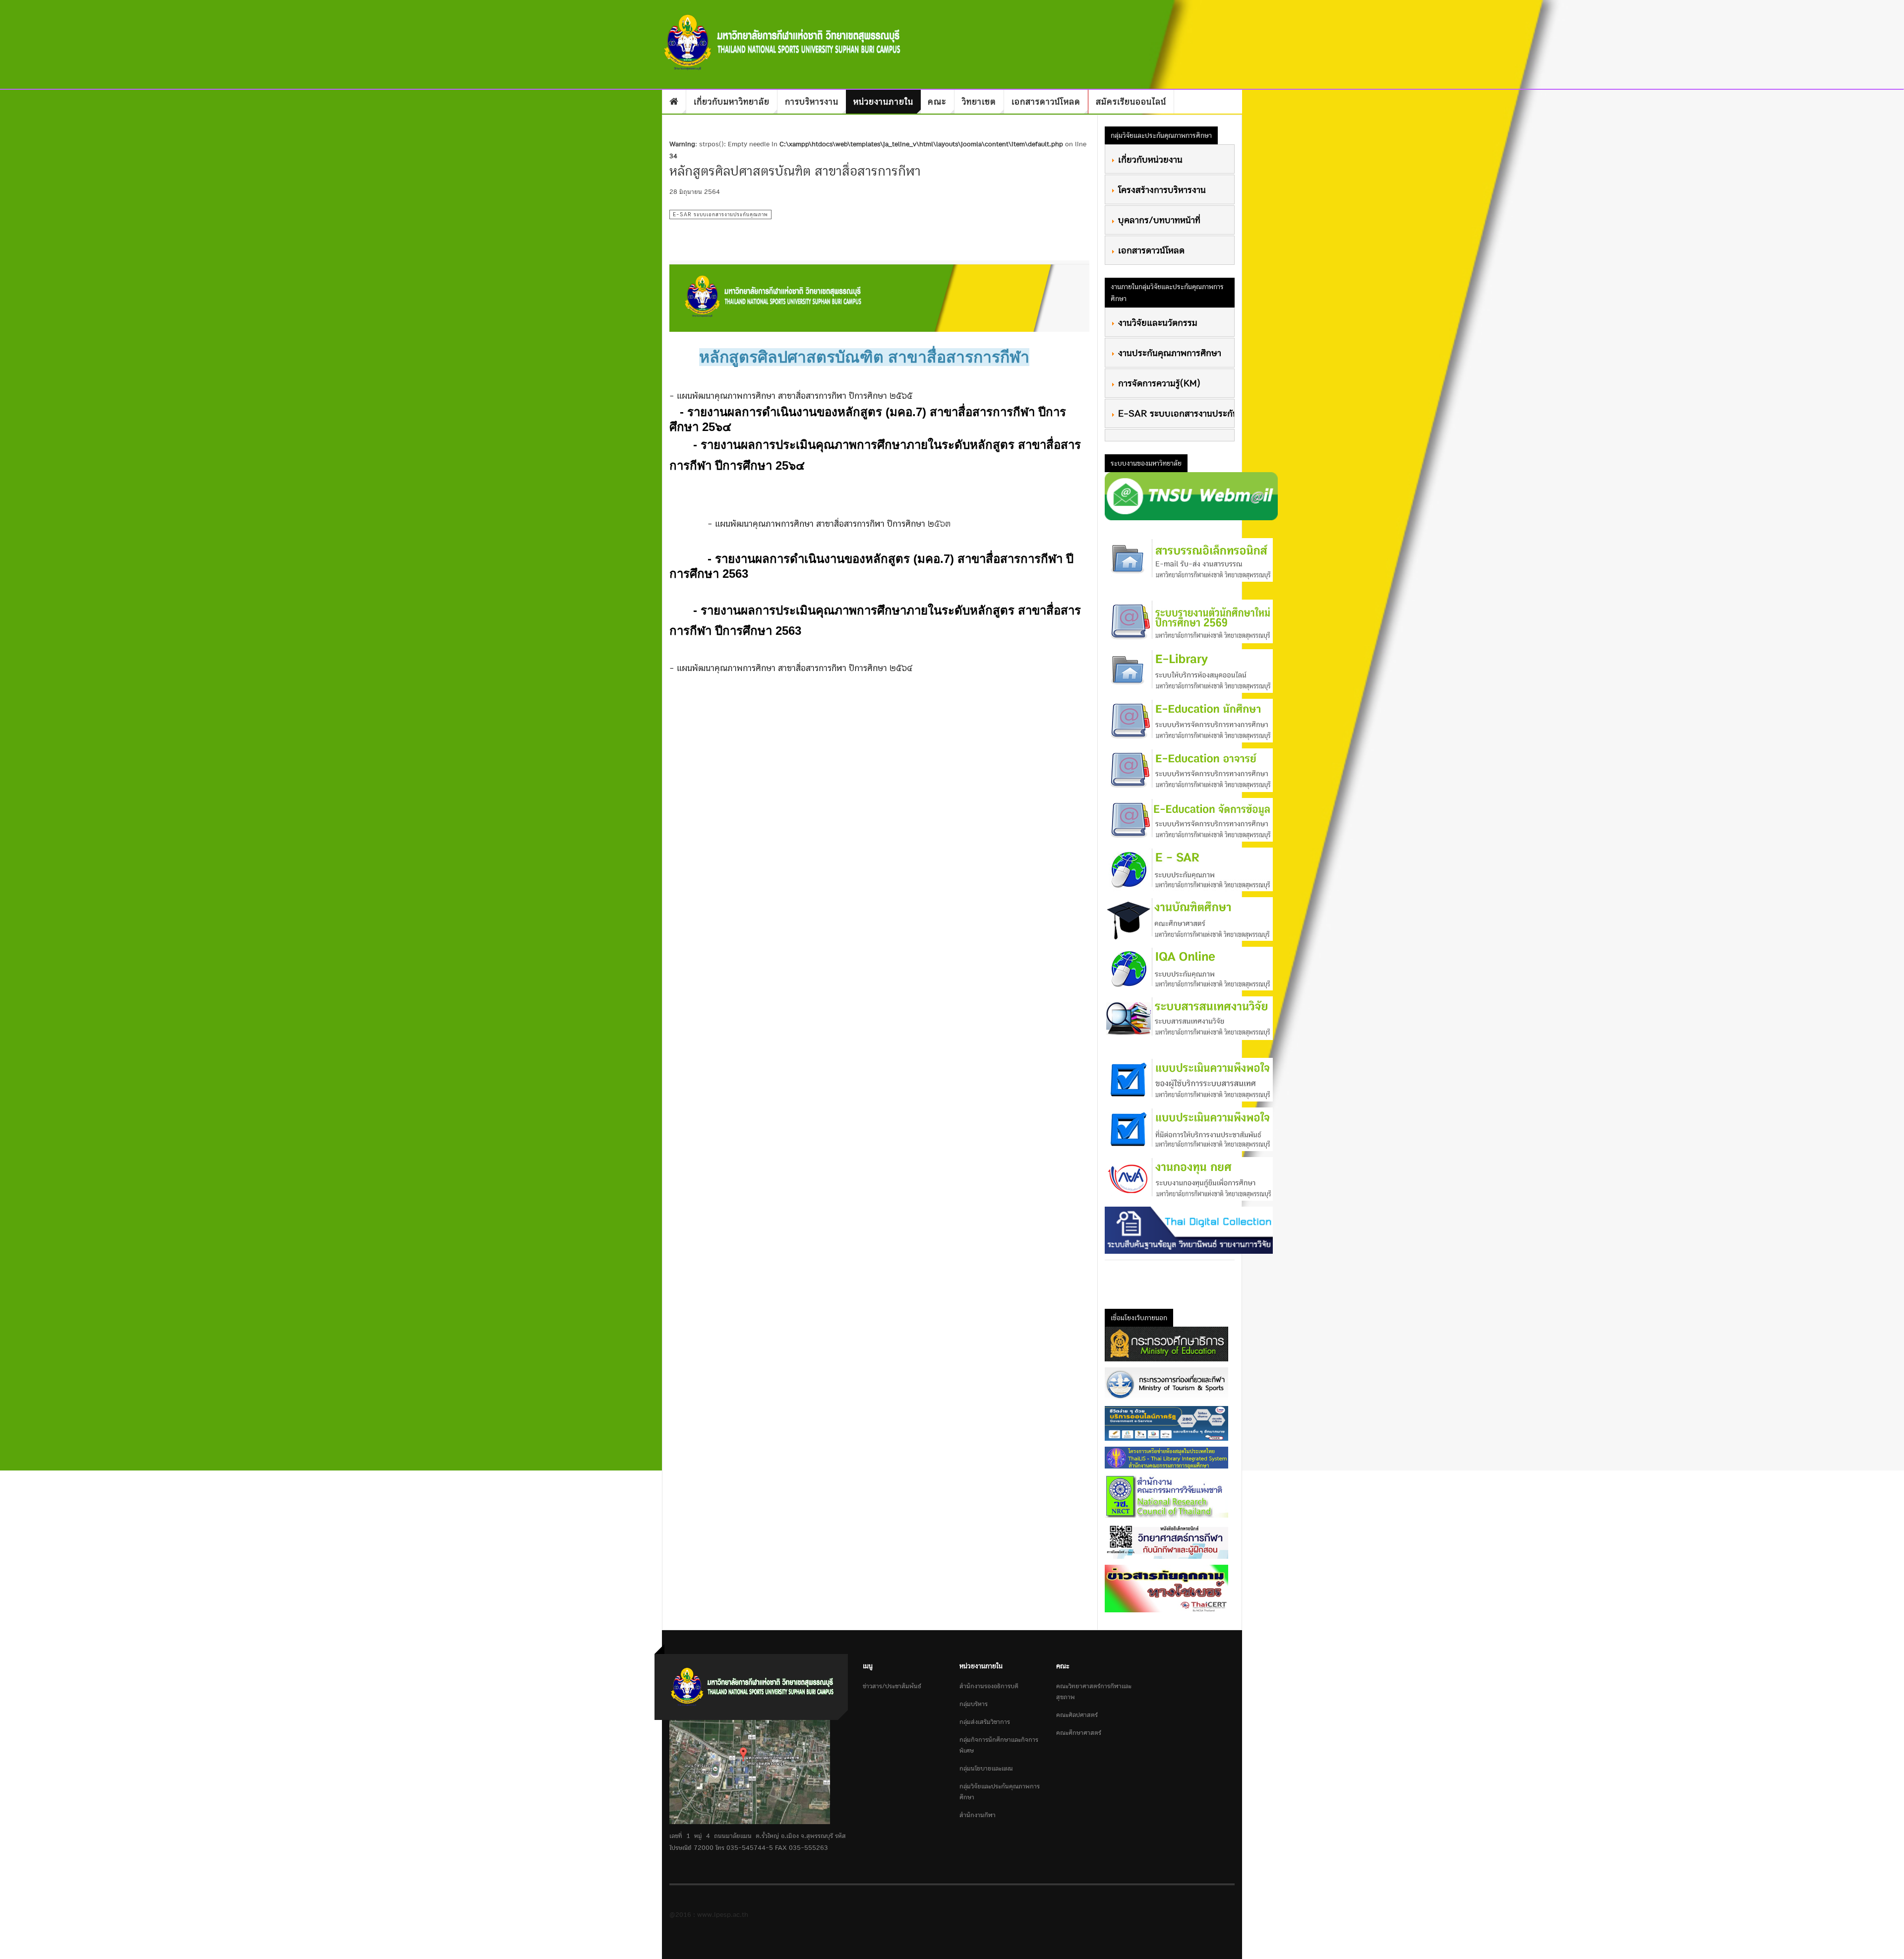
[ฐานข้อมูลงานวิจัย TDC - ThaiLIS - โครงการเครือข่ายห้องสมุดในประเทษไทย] (1166, 1457)
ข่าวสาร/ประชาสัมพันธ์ (892, 1686)
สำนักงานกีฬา (978, 1815)
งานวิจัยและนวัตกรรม (1156, 322)
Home (674, 102)
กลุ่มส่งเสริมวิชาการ (985, 1722)
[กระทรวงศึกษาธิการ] (1166, 1344)
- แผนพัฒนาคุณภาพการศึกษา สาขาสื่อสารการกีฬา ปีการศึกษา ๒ (821, 523)
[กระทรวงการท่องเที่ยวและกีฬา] (1166, 1383)
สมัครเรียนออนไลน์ (1131, 101)
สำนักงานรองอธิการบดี (989, 1686)
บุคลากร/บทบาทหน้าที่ (1158, 220)
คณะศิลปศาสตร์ (1077, 1715)
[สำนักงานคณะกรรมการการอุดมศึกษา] (1166, 1541)
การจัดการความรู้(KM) (1158, 383)
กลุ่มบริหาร (974, 1704)
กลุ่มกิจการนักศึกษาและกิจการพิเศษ (999, 1745)
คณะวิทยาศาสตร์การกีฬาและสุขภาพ (1094, 1691)
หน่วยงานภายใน (883, 101)
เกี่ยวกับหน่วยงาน (1149, 159)
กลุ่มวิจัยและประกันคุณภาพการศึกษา (1000, 1792)
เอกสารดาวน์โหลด (1046, 101)
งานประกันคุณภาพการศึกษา (1168, 353)
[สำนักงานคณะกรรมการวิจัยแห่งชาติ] (1166, 1496)
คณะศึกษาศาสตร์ (1079, 1733)
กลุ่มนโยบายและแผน (986, 1768)
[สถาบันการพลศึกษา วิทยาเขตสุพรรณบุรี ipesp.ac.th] (783, 42)
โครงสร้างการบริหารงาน (1160, 189)
